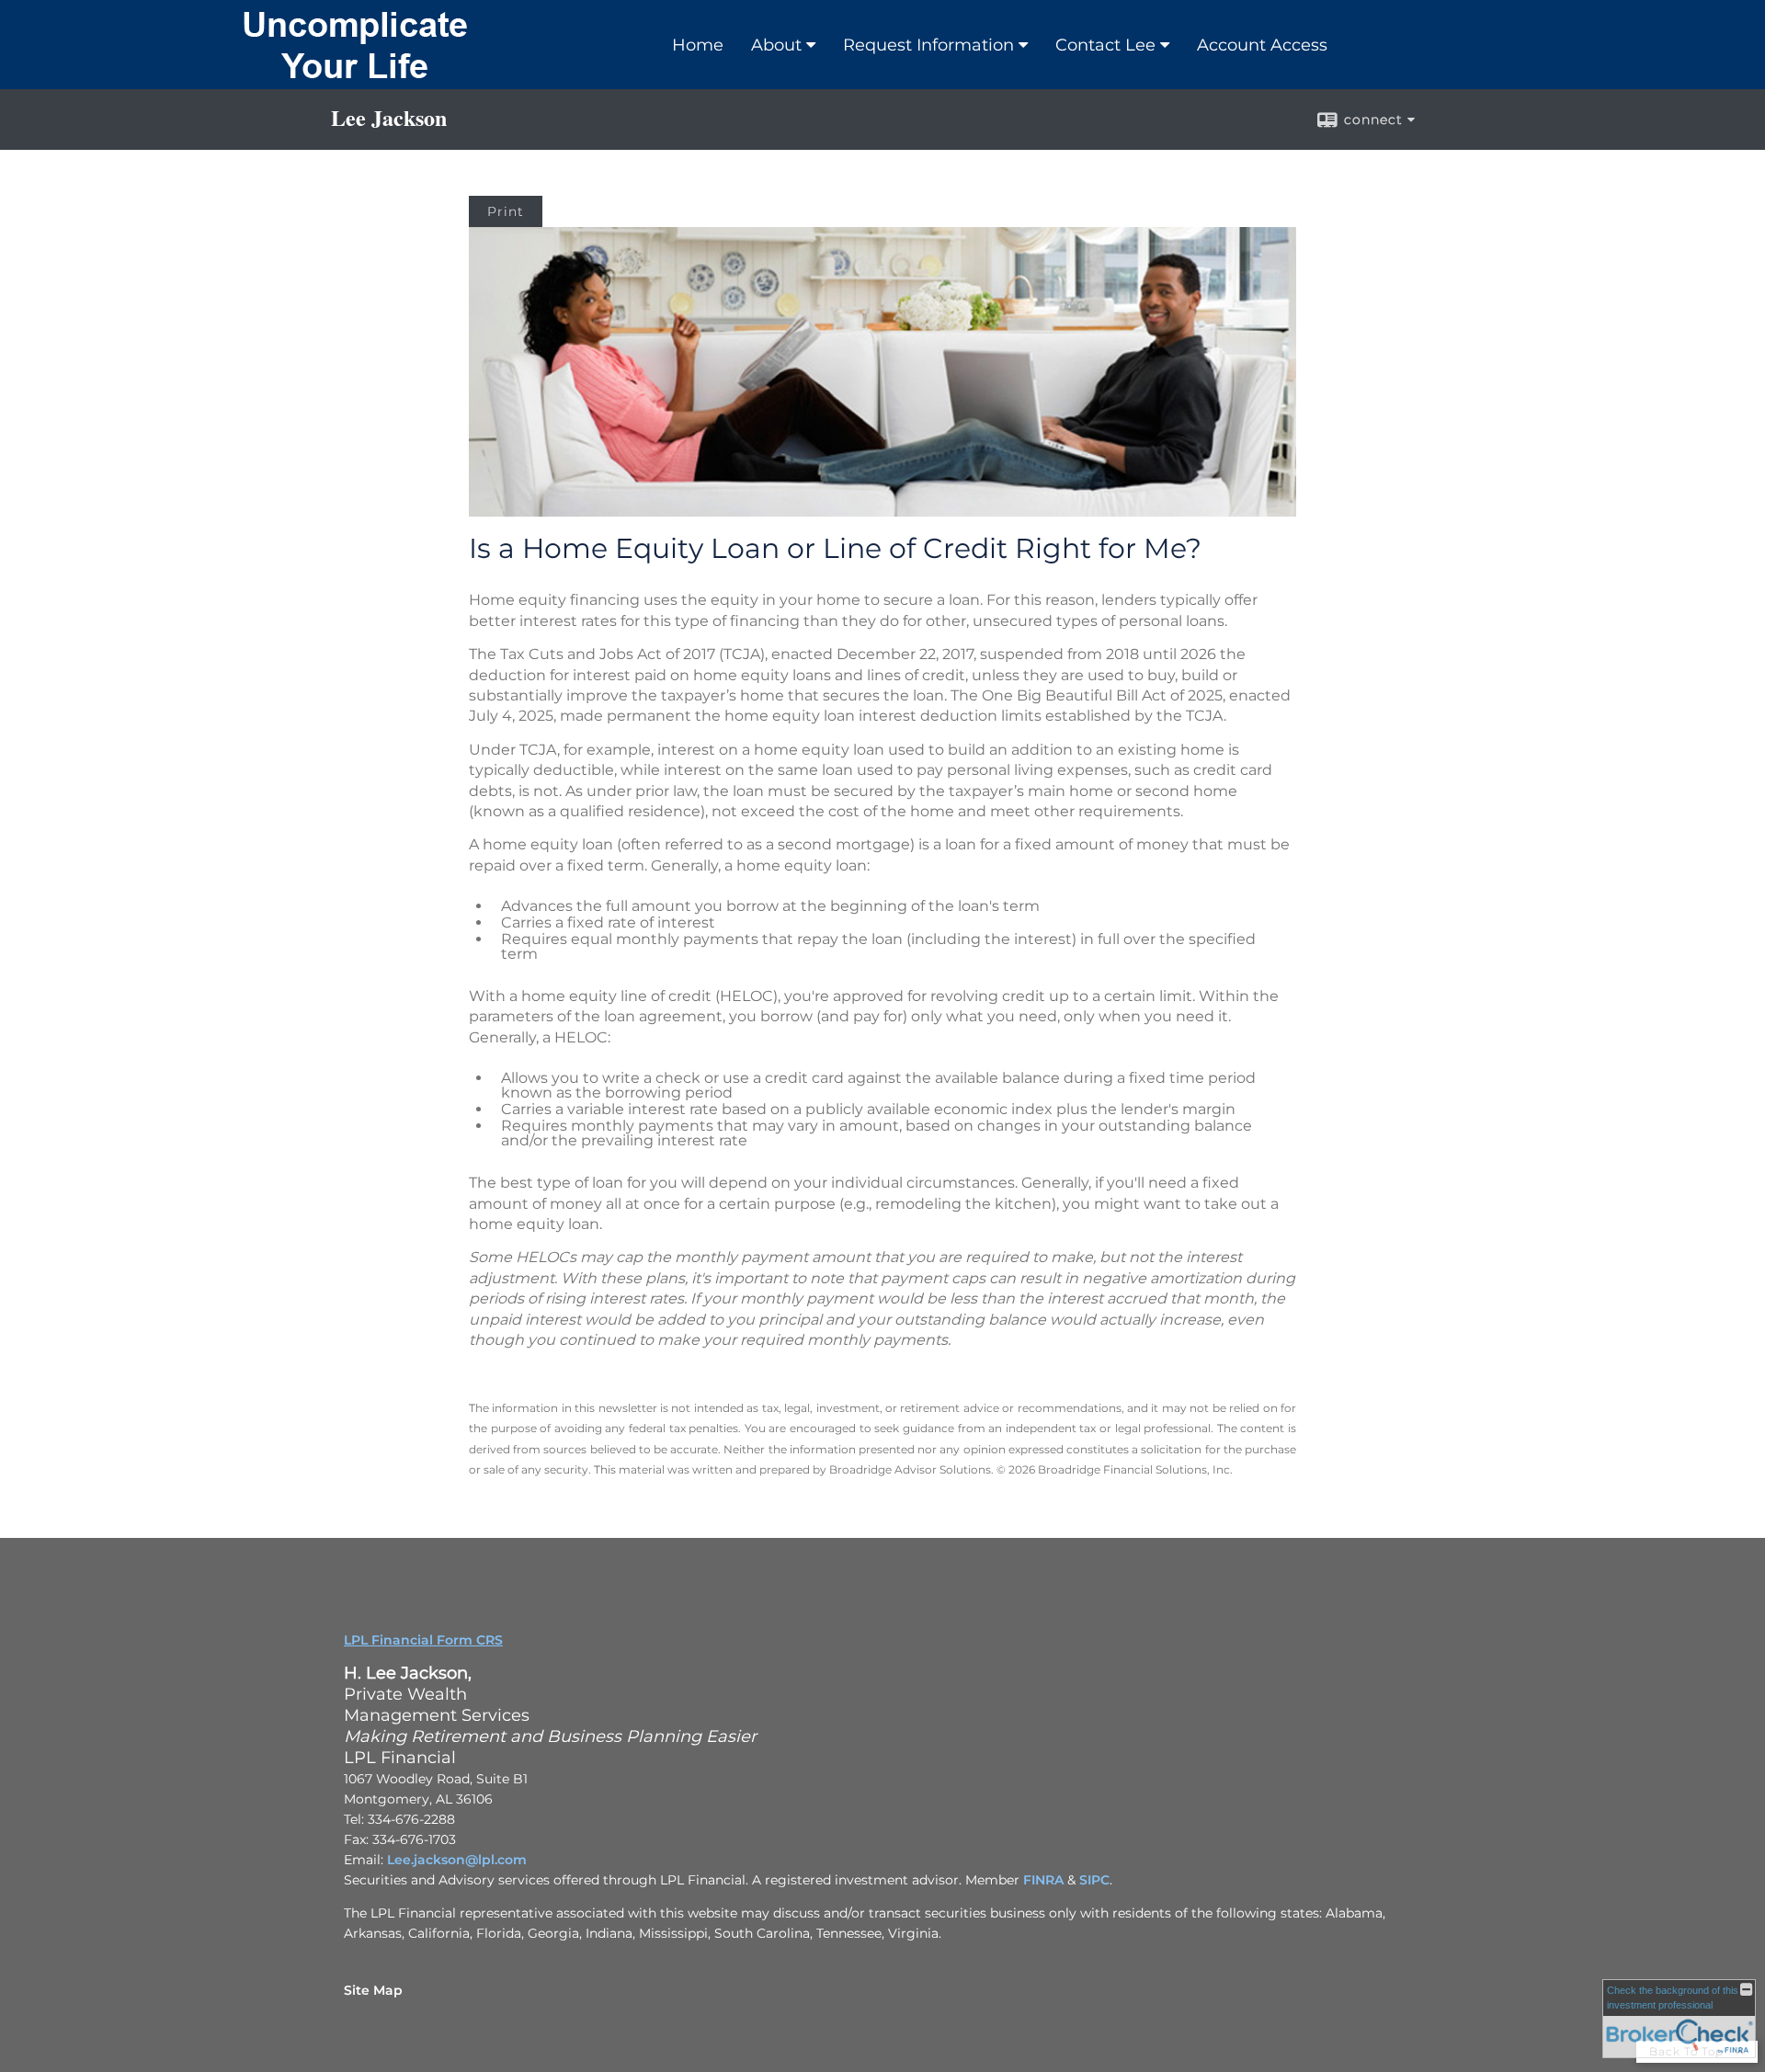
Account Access (1262, 45)
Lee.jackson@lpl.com (457, 1860)
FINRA (1043, 1880)
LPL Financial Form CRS (423, 1640)
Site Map (373, 1990)
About (776, 45)
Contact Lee (1105, 45)
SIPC (1094, 1880)
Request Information (928, 45)
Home (698, 45)
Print (506, 211)
